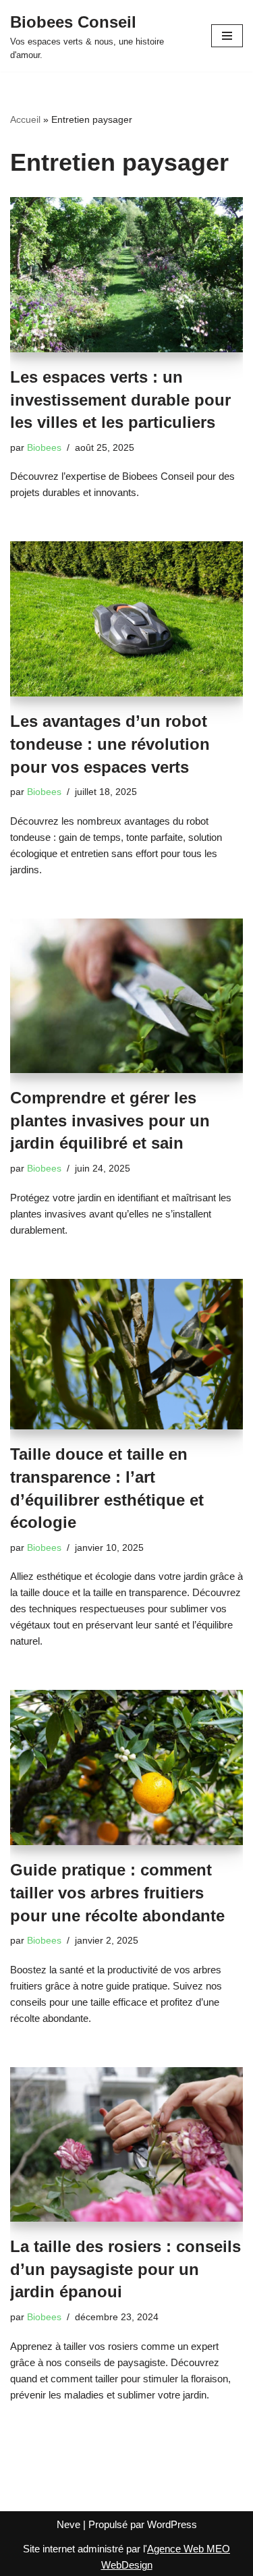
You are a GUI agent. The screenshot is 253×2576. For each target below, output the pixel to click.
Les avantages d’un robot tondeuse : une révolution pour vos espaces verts (110, 744)
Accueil (25, 119)
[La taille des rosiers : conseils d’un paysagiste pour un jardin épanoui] (126, 2145)
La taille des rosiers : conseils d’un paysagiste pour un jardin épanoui (125, 2269)
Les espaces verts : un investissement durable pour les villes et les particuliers (120, 400)
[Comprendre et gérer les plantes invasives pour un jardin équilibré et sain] (126, 996)
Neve (68, 2524)
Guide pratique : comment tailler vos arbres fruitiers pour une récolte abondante (117, 1892)
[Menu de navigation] (227, 36)
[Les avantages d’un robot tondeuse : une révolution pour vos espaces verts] (126, 619)
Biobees (44, 448)
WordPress (172, 2524)
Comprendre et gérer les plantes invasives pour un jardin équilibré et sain (110, 1120)
